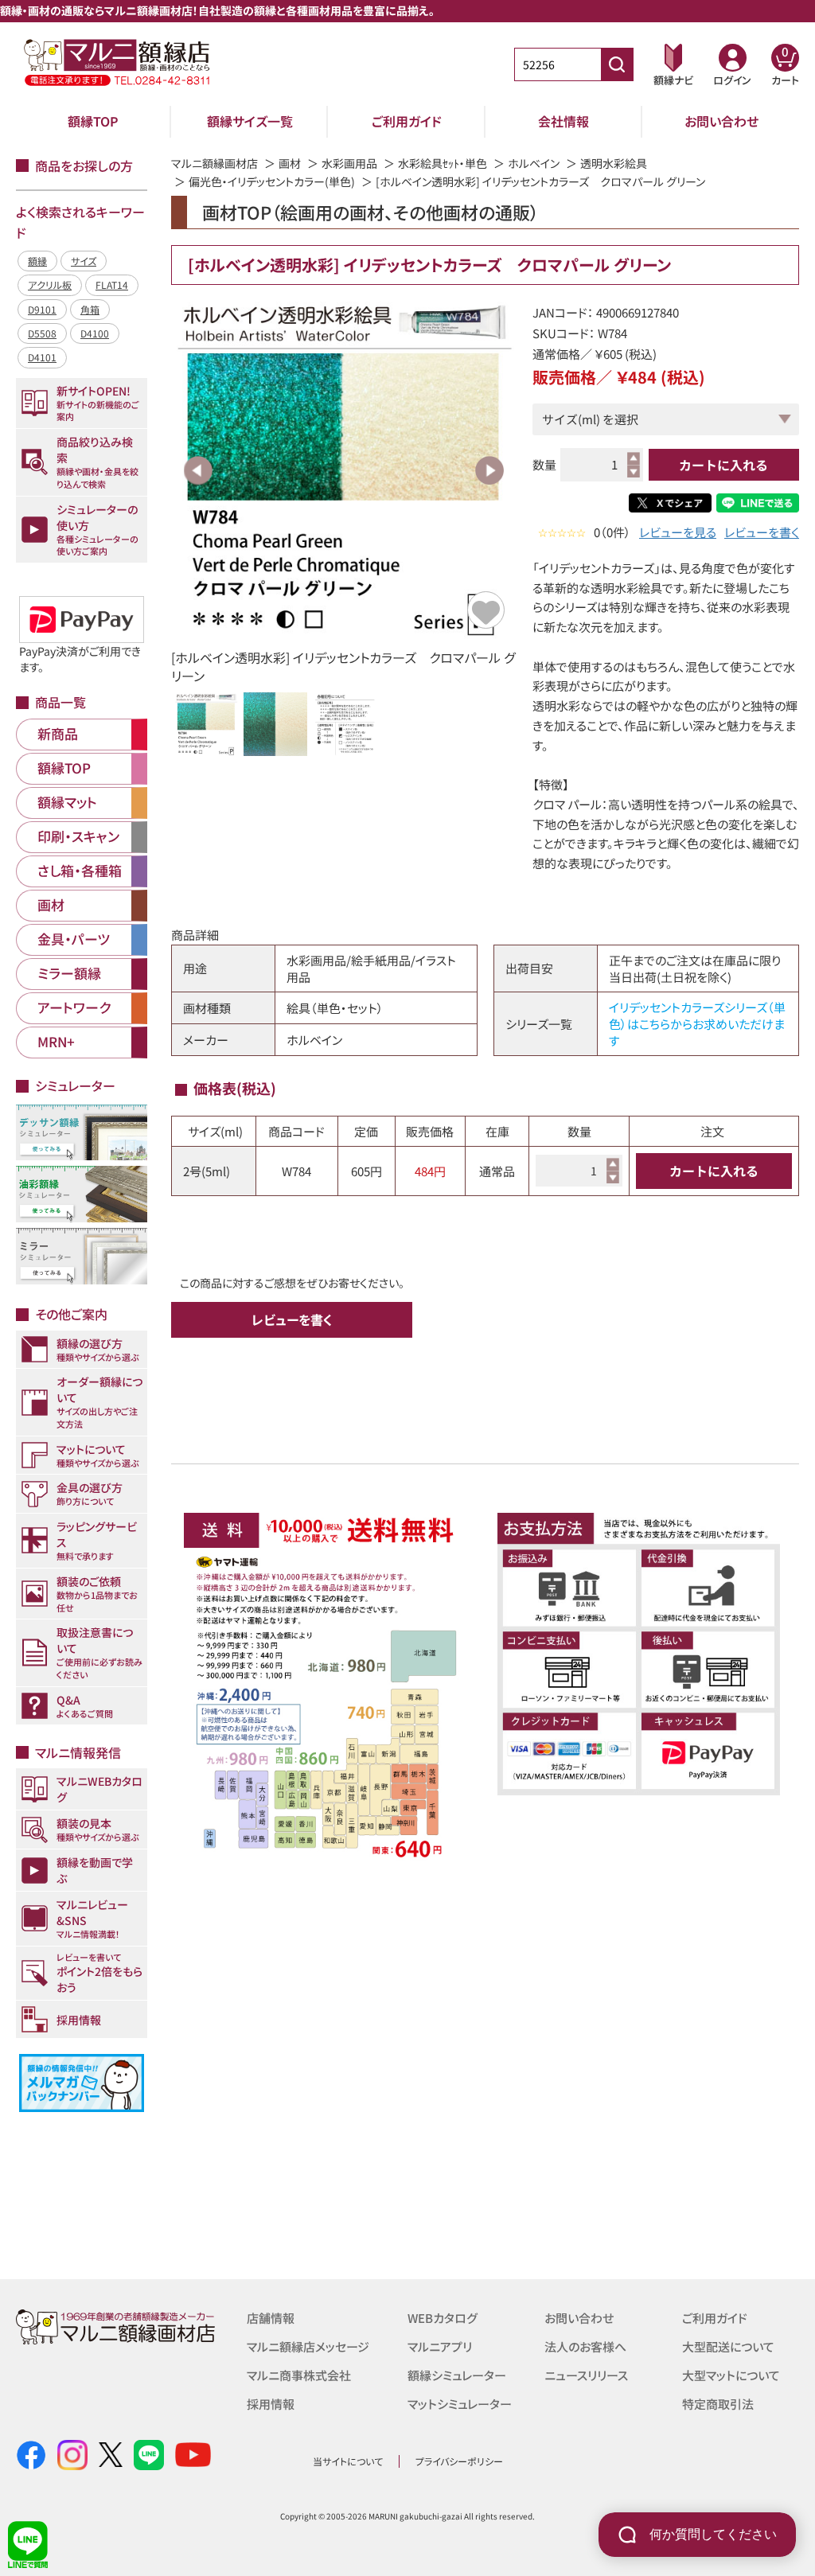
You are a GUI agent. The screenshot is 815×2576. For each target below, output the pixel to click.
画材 (290, 163)
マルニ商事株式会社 (299, 2375)
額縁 (37, 261)
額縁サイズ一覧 (250, 121)
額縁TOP (93, 121)
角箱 (90, 309)
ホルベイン (534, 163)
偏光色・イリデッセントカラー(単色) (272, 181)
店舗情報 (271, 2318)
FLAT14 (112, 284)
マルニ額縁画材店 (214, 163)
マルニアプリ (440, 2346)
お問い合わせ (721, 121)
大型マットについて (731, 2375)
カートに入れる (723, 465)
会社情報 (563, 121)
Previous (198, 470)
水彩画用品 (349, 163)
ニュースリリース (586, 2375)
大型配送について (728, 2346)
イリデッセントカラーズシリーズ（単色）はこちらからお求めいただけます (697, 1024)
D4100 (95, 333)
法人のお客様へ (585, 2346)
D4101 (42, 357)
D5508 (42, 333)
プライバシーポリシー (459, 2461)
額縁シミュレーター (457, 2375)
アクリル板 (50, 284)
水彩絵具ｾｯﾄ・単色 (443, 163)
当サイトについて (348, 2461)
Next (489, 470)
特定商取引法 (718, 2404)
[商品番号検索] (617, 64)
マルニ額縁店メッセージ (308, 2346)
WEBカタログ (443, 2318)
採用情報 (271, 2404)
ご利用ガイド (407, 121)
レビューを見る (678, 532)
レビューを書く (762, 532)
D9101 (42, 309)
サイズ (84, 261)
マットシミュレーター (460, 2404)
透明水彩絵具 (614, 163)
